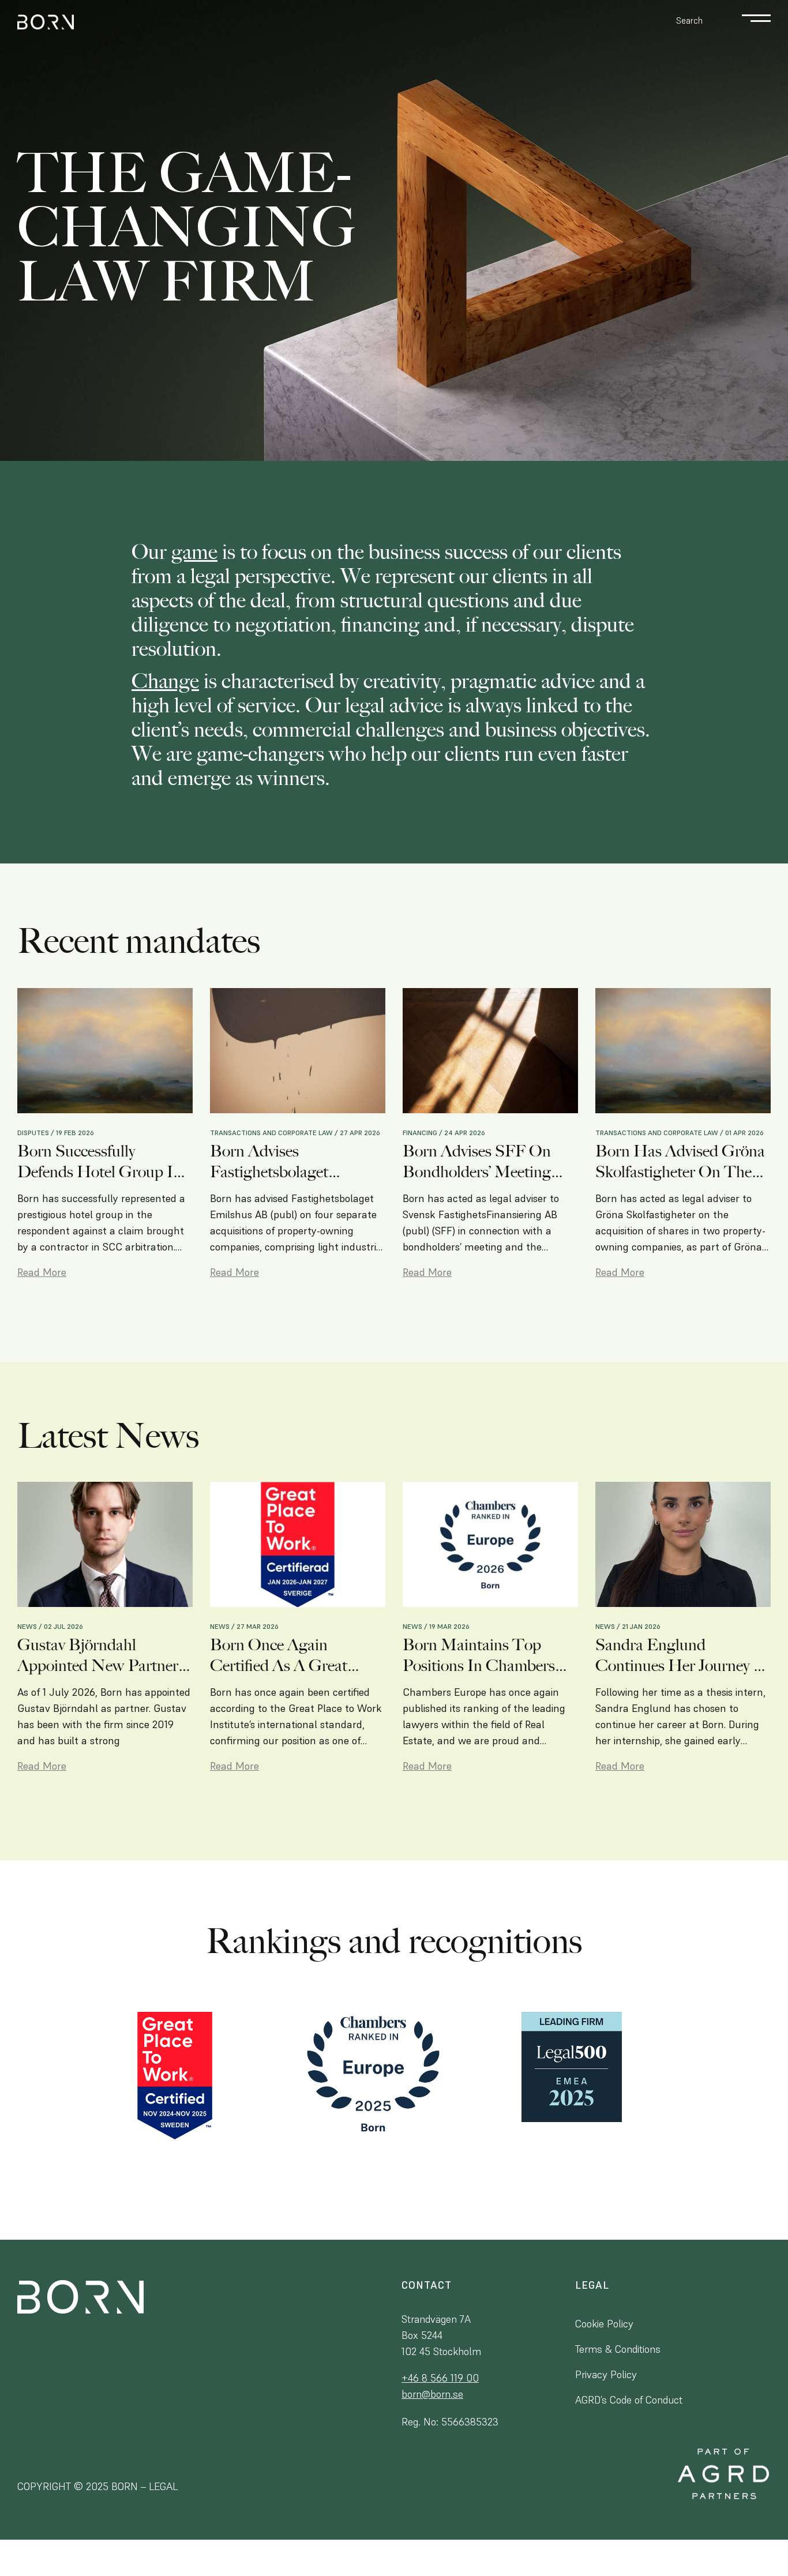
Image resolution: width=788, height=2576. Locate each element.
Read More (42, 1272)
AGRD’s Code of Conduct (629, 2400)
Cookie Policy (604, 2324)
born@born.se (432, 2394)
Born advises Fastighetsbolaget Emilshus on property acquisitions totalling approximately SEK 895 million (290, 1162)
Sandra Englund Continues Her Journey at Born (683, 1655)
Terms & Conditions (618, 2349)
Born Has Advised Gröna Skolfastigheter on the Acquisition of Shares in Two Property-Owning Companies (680, 1162)
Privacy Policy (606, 2374)
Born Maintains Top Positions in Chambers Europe (479, 1655)
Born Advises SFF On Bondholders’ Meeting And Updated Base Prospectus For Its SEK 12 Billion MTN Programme (490, 1162)
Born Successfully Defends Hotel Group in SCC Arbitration (100, 1162)
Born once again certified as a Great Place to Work (279, 1655)
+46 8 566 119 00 (440, 2378)
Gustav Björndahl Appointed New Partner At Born (98, 1655)
